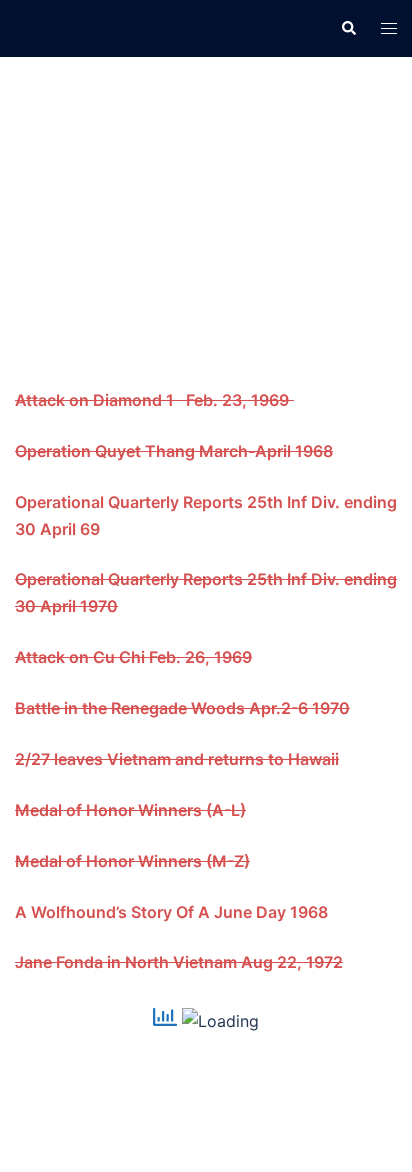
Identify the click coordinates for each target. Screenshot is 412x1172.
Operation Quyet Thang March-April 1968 (174, 451)
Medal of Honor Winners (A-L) (130, 810)
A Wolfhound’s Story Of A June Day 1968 (173, 912)
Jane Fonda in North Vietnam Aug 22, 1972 (179, 962)
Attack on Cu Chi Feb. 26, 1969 (133, 657)
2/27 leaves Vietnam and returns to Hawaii (177, 759)
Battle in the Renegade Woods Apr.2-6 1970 (182, 708)
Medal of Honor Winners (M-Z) (132, 861)
